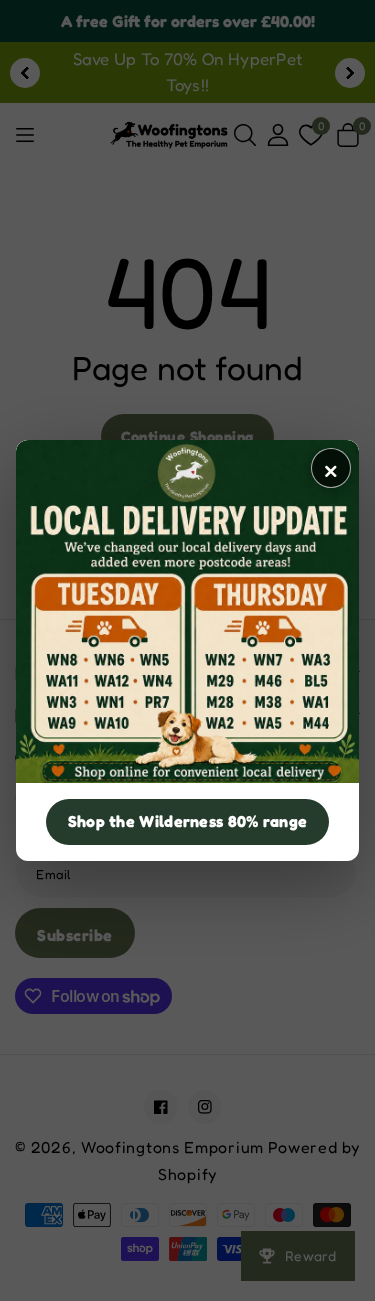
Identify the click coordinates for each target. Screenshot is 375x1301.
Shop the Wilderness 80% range (188, 821)
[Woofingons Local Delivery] (187, 611)
